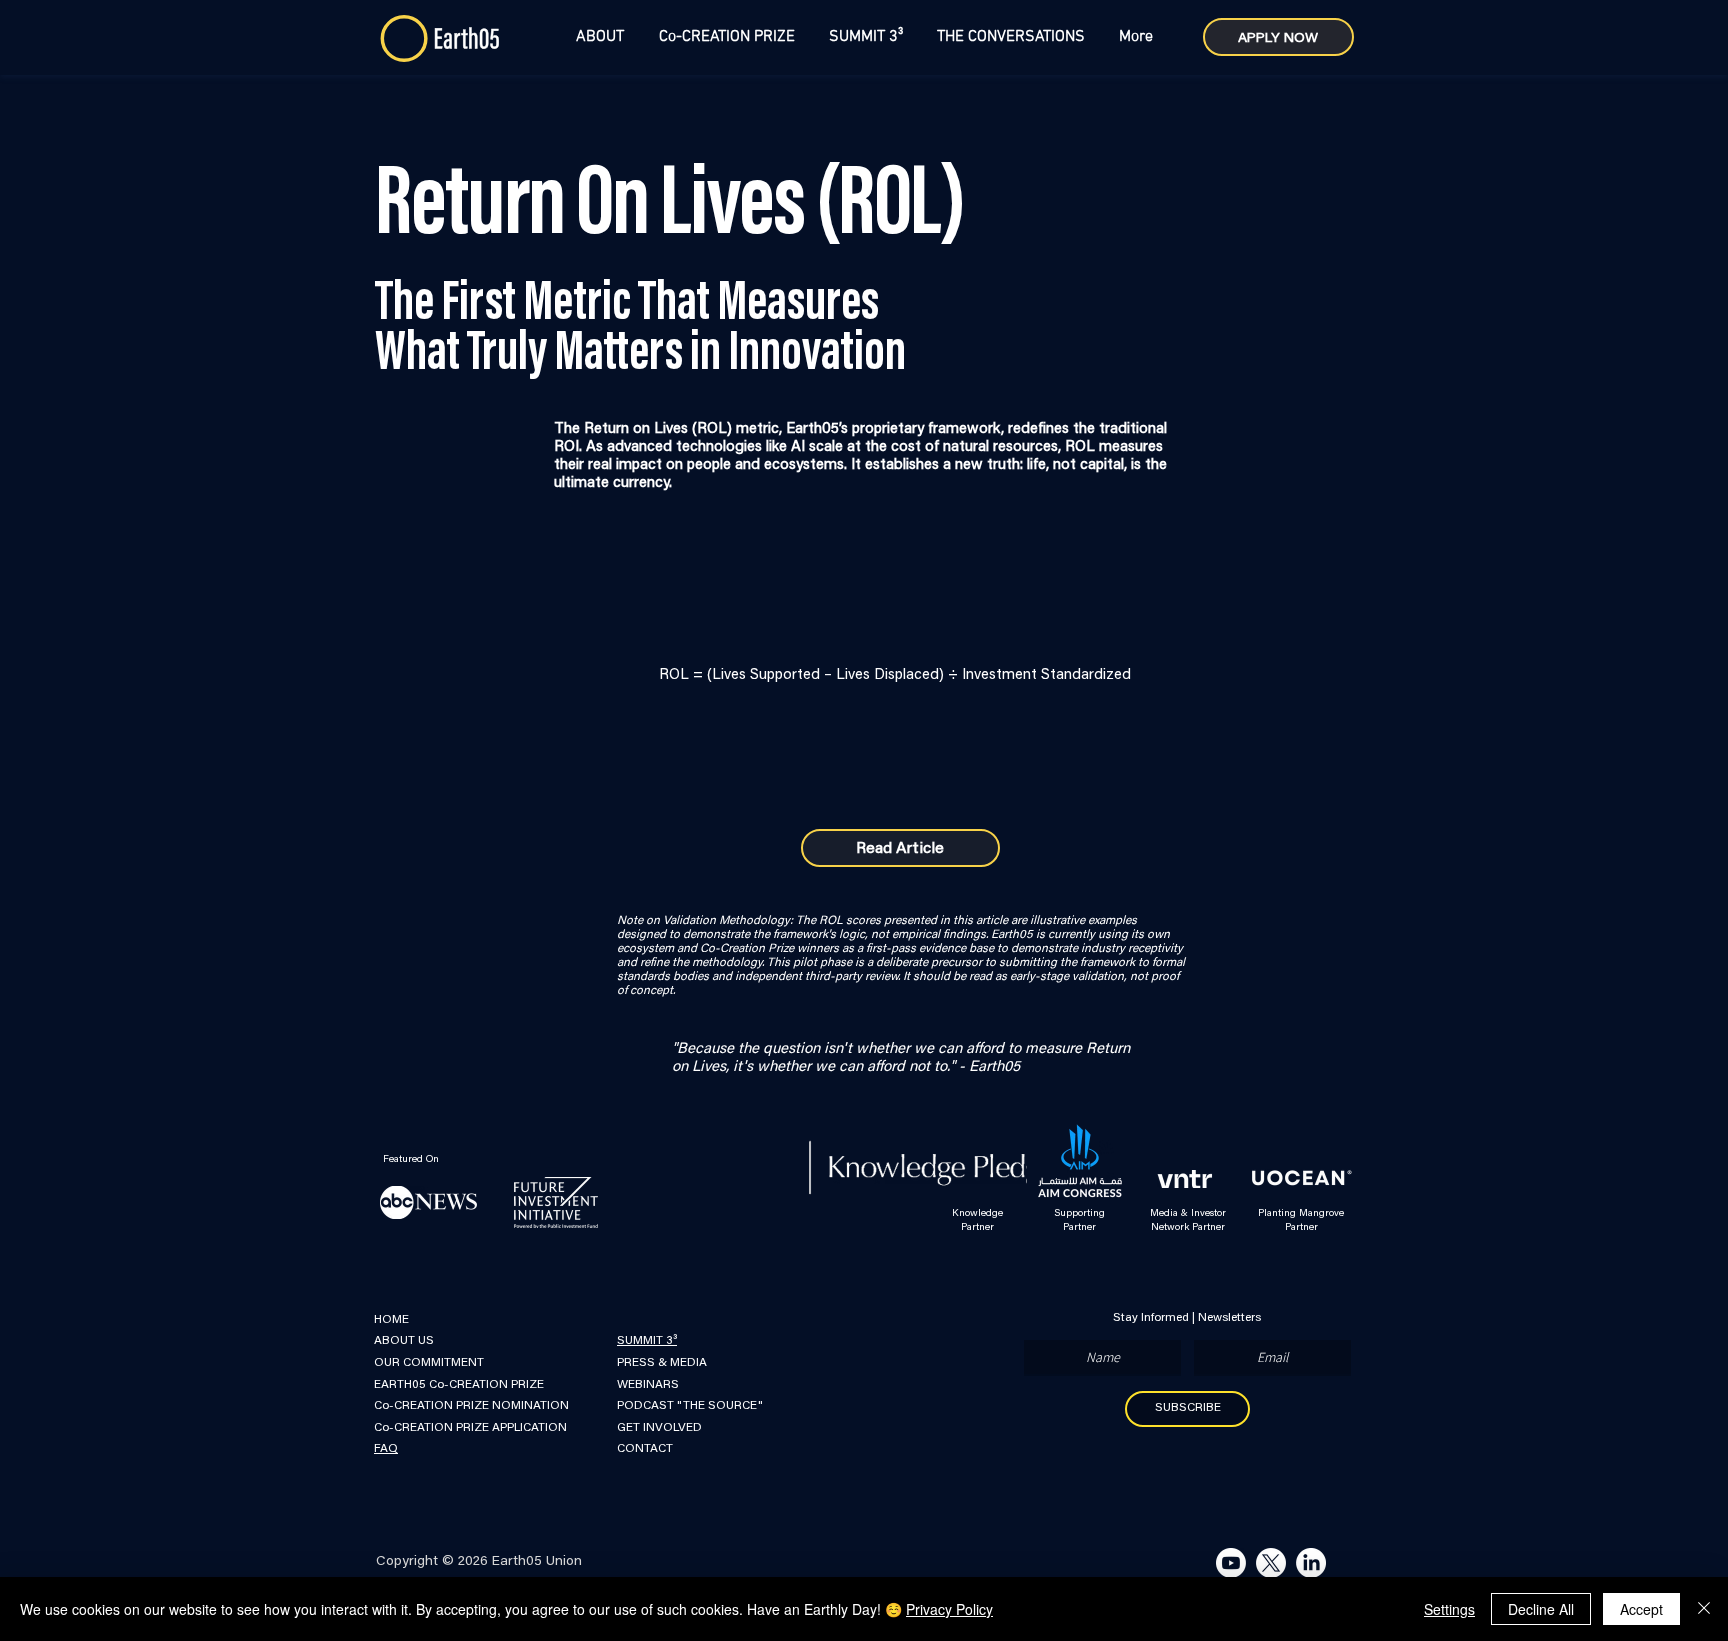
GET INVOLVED (661, 1428)
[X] (1271, 1563)
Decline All (1541, 1609)
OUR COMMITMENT (429, 1363)
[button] (599, 37)
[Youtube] (1231, 1563)
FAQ (386, 1449)
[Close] (1704, 1609)
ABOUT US (404, 1341)
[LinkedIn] (1311, 1563)
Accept (1641, 1609)
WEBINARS (648, 1385)
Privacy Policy (949, 1609)
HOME (391, 1320)
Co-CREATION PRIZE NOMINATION (471, 1406)
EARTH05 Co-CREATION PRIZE (459, 1385)
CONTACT (645, 1449)
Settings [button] (1449, 1609)
